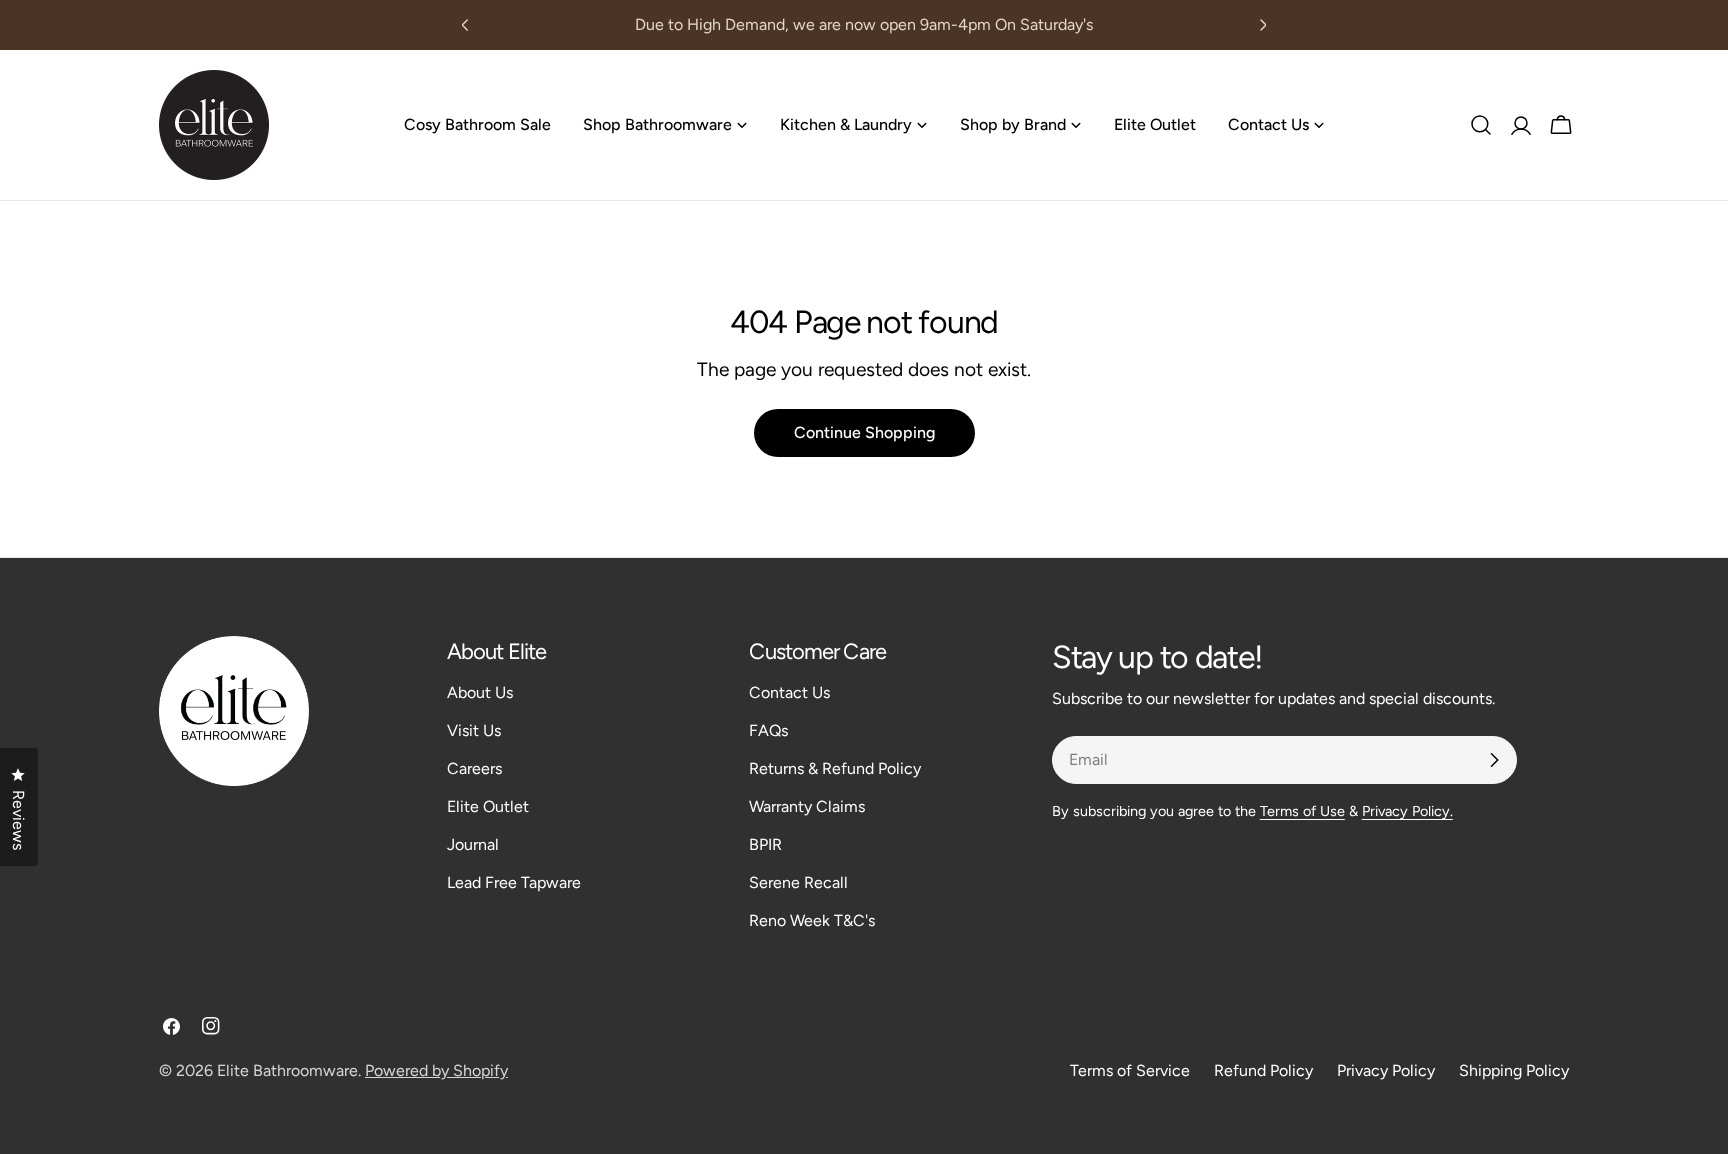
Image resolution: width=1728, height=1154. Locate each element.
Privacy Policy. (1407, 811)
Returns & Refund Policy (835, 768)
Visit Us (474, 730)
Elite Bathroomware (287, 1070)
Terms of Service (1130, 1070)
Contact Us (789, 692)
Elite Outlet (488, 806)
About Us (480, 692)
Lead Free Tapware (514, 882)
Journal (473, 844)
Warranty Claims (807, 806)
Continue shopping (864, 432)
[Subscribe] (1494, 760)
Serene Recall (798, 882)
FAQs (768, 730)
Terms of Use (1302, 811)
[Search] (1481, 125)
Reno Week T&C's (812, 920)
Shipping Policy (1514, 1070)
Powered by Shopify (436, 1070)
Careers (474, 768)
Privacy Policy (1386, 1070)
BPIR (765, 844)
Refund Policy (1263, 1070)
